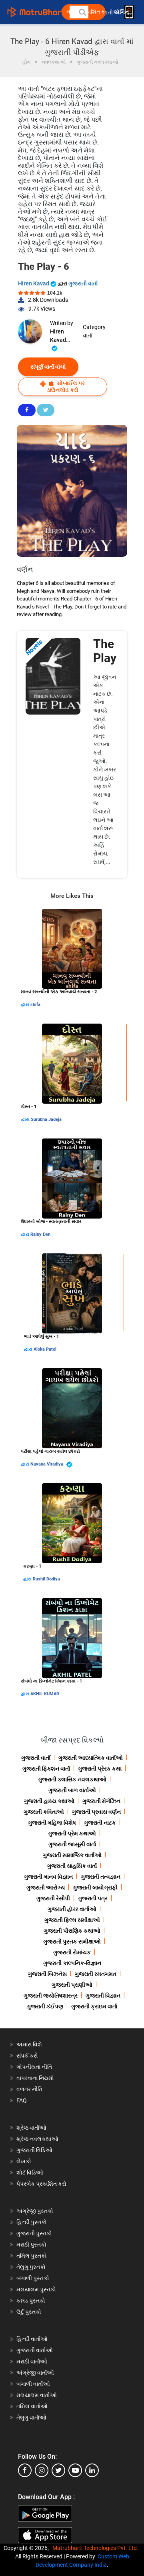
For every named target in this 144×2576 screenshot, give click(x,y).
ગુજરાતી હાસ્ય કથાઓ (49, 1801)
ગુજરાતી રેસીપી (53, 1898)
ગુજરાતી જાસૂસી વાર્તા (72, 1844)
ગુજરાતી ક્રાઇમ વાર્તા (94, 2006)
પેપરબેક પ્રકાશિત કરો (41, 2184)
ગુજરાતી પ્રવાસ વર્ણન (96, 1812)
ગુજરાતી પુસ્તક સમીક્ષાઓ (72, 1942)
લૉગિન (122, 12)
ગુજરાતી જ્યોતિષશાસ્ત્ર (51, 1996)
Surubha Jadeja (46, 1119)
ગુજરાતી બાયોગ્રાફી (95, 1887)
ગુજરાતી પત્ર (93, 1898)
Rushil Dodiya (46, 1579)
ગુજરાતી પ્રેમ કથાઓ (72, 1833)
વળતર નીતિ (29, 2089)
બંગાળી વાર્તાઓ (33, 2384)
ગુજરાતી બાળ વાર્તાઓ (72, 1790)
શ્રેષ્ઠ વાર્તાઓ (31, 2128)
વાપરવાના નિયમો (36, 2078)
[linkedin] (92, 2470)
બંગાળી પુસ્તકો (33, 2278)
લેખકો (24, 2161)
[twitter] (58, 2470)
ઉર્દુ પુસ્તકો (29, 2312)
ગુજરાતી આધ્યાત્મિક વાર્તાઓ (91, 1758)
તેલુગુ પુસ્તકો (31, 2267)
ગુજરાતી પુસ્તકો (34, 2233)
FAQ (22, 2100)
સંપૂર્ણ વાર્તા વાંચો (48, 367)
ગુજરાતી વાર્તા (83, 283)
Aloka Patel (45, 1349)
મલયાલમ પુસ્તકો (36, 2289)
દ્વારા (26, 1005)
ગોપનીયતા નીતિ (34, 2067)
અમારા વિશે (29, 2044)
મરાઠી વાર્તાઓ (32, 2361)
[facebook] (25, 2470)
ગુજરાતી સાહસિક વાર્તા (72, 1866)
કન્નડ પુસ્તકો (31, 2301)
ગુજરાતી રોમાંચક (72, 1952)
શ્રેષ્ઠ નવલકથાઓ (37, 2139)
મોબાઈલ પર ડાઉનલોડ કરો (66, 387)
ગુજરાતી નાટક (100, 1823)
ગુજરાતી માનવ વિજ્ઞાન (48, 1877)
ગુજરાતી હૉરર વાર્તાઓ (72, 1909)
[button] (82, 12)
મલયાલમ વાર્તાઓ (37, 2395)
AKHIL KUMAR (45, 1694)
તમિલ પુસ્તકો (32, 2256)
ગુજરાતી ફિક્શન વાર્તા (46, 1769)
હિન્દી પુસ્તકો (32, 2222)
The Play (105, 651)
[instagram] (42, 2470)
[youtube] (75, 2470)
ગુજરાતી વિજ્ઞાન (103, 1996)
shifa (35, 1005)
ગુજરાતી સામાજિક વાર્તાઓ (72, 1855)
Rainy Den (40, 1234)
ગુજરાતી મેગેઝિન (101, 1801)
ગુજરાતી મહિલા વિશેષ (52, 1823)
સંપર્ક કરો (27, 2056)
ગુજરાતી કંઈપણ (45, 2006)
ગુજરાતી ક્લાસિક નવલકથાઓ (72, 1779)
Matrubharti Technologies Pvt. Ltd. (97, 2548)
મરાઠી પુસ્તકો (31, 2245)
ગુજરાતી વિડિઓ (34, 2150)
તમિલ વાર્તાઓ (32, 2406)
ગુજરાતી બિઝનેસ (47, 1974)
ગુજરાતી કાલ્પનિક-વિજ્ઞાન (72, 1963)
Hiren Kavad (34, 283)
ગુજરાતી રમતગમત (96, 1974)
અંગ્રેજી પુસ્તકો (35, 2211)
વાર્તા (88, 335)
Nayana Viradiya (47, 1464)
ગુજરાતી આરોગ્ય (46, 1887)
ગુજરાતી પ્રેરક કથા (100, 1769)
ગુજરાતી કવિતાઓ (44, 1812)
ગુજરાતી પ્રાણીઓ (72, 1985)
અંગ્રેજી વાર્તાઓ (35, 2373)
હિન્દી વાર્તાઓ (32, 2339)
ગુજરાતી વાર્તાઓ (35, 2350)
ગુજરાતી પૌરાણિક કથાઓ (72, 1931)
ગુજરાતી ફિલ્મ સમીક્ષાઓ (72, 1920)
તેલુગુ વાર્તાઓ (31, 2417)
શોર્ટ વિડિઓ (30, 2172)
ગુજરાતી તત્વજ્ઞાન (101, 1877)
